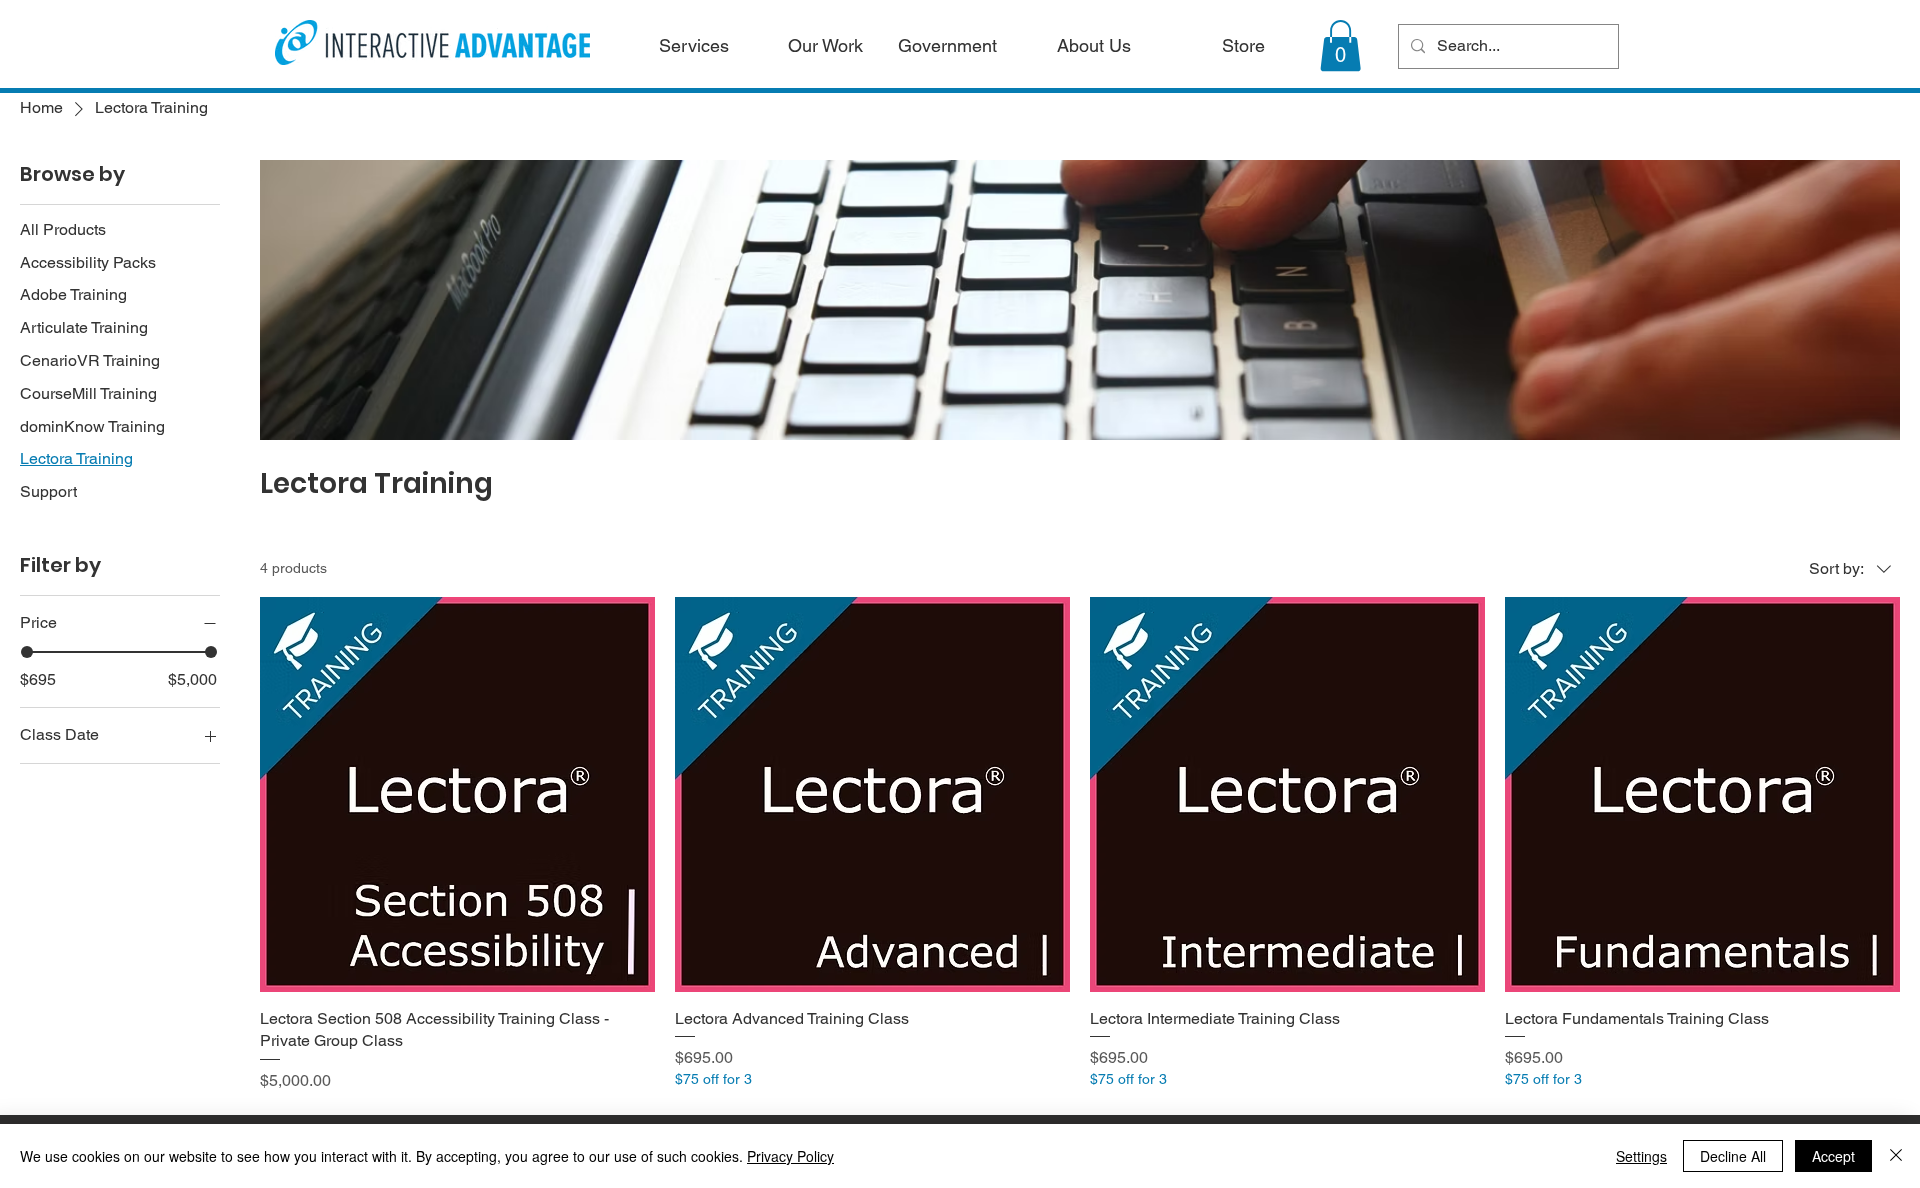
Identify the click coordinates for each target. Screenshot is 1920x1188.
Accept (1833, 1156)
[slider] (27, 652)
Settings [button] (1641, 1156)
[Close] (1896, 1156)
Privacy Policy (790, 1156)
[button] (1340, 45)
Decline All (1733, 1156)
